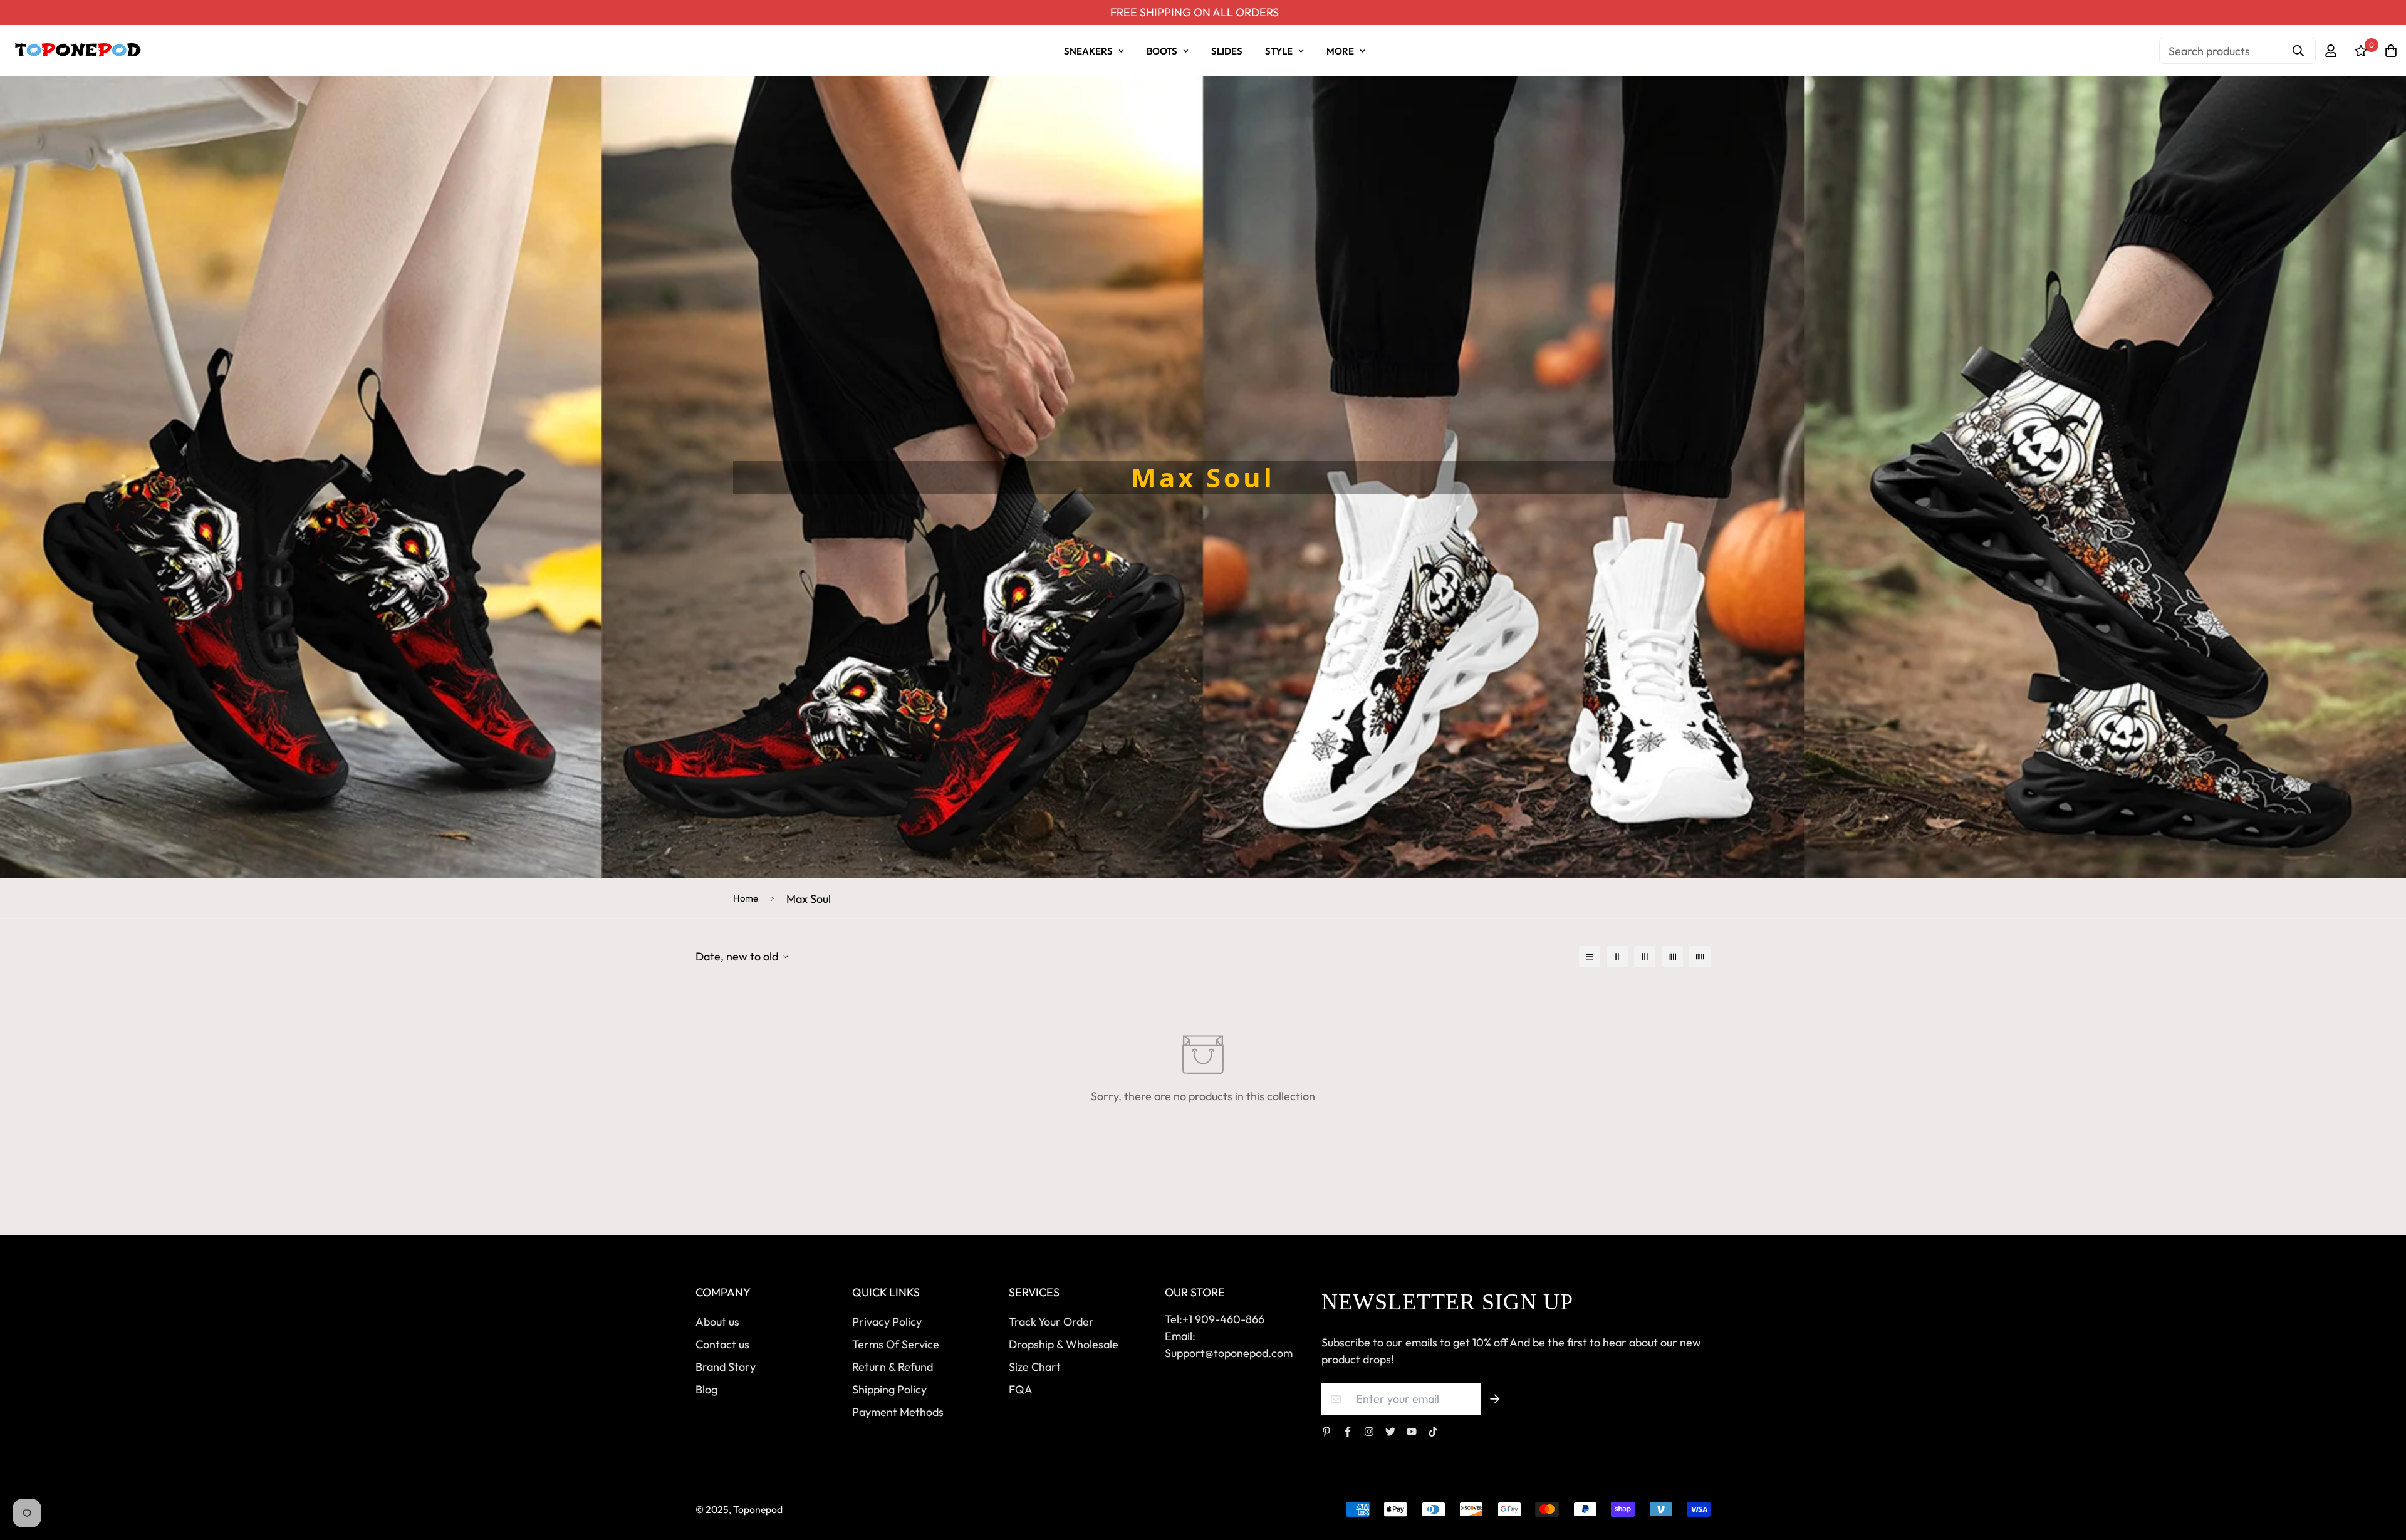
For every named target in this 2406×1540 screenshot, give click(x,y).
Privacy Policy (887, 1322)
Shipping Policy (889, 1389)
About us (717, 1322)
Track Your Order (1051, 1322)
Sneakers (1088, 51)
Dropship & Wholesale (1064, 1344)
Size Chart (1035, 1367)
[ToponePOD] (77, 51)
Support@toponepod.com (1229, 1353)
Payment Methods (898, 1412)
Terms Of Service (896, 1344)
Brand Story (726, 1367)
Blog (706, 1389)
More (1340, 51)
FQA (1021, 1389)
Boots (1162, 51)
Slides (1227, 51)
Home (746, 898)
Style (1279, 51)
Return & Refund (893, 1367)
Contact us (722, 1344)
